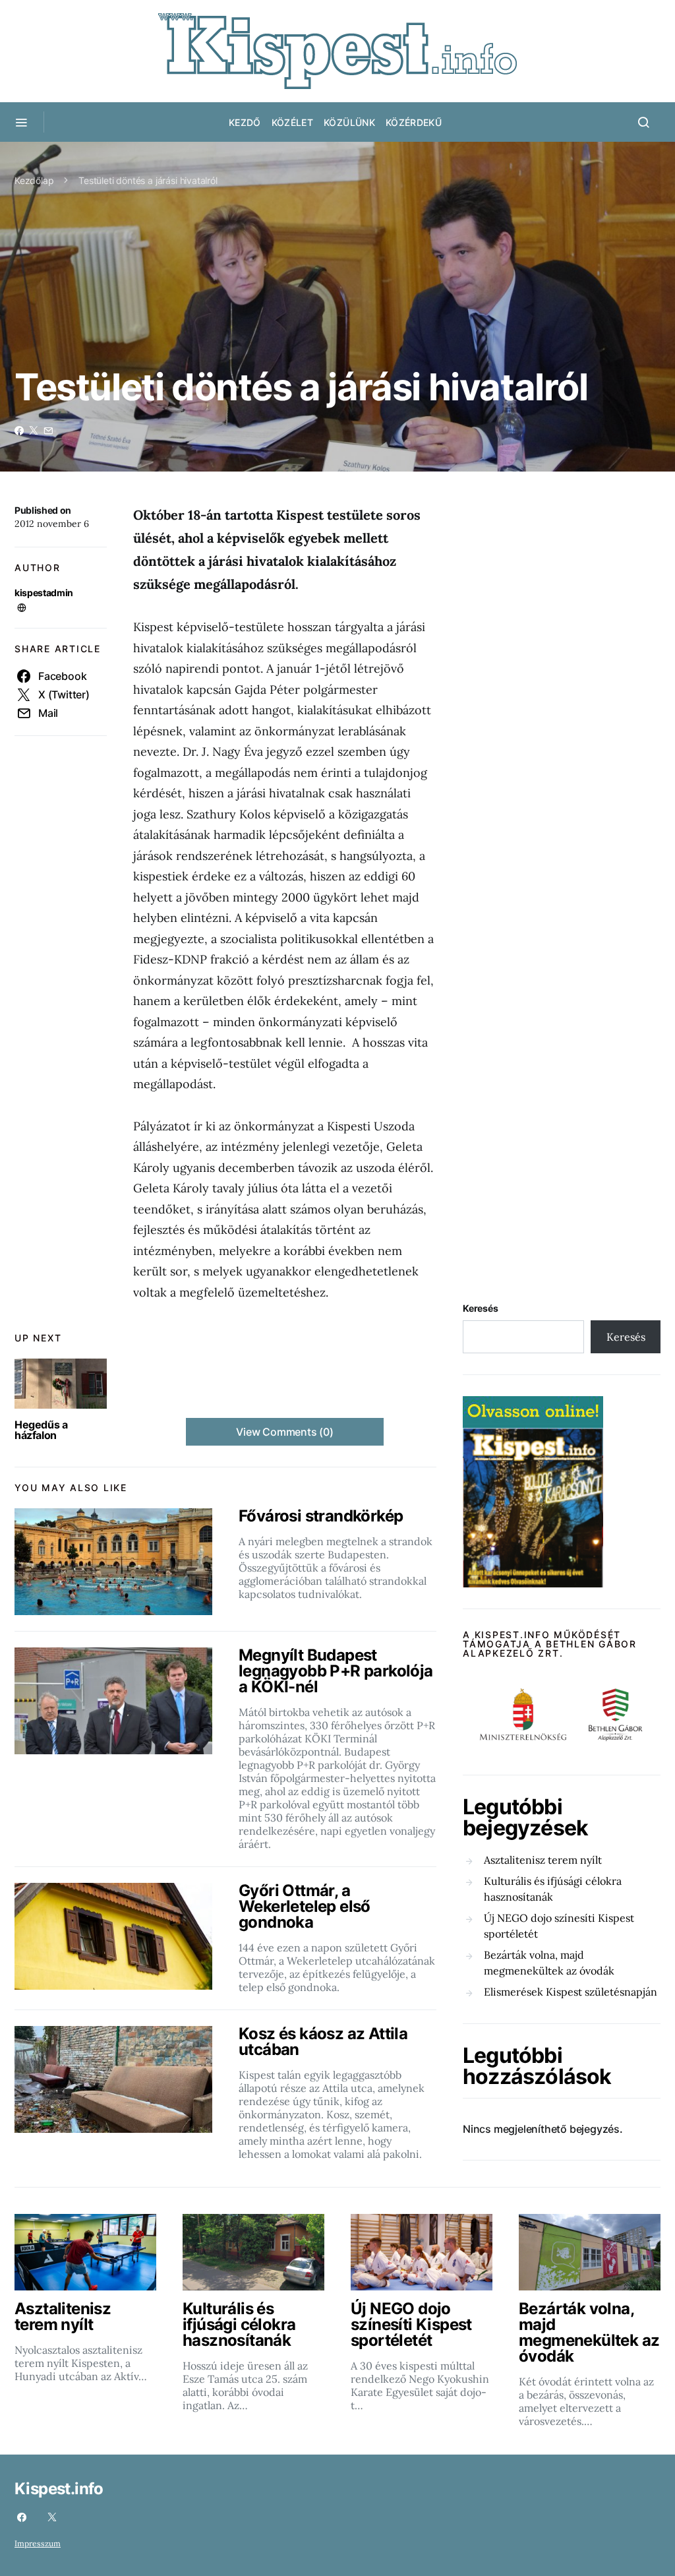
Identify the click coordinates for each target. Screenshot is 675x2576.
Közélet (292, 122)
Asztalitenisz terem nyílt (543, 1860)
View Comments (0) (285, 1432)
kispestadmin (44, 593)
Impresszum (38, 2543)
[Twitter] (52, 2517)
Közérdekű (414, 122)
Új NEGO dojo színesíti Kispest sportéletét (559, 1926)
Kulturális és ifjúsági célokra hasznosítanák (553, 1889)
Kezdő (245, 122)
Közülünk (349, 122)
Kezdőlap (34, 180)
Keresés (481, 1308)
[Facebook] (22, 2517)
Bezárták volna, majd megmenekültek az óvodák (549, 1963)
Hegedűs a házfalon (41, 1430)
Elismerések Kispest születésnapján (571, 1992)
